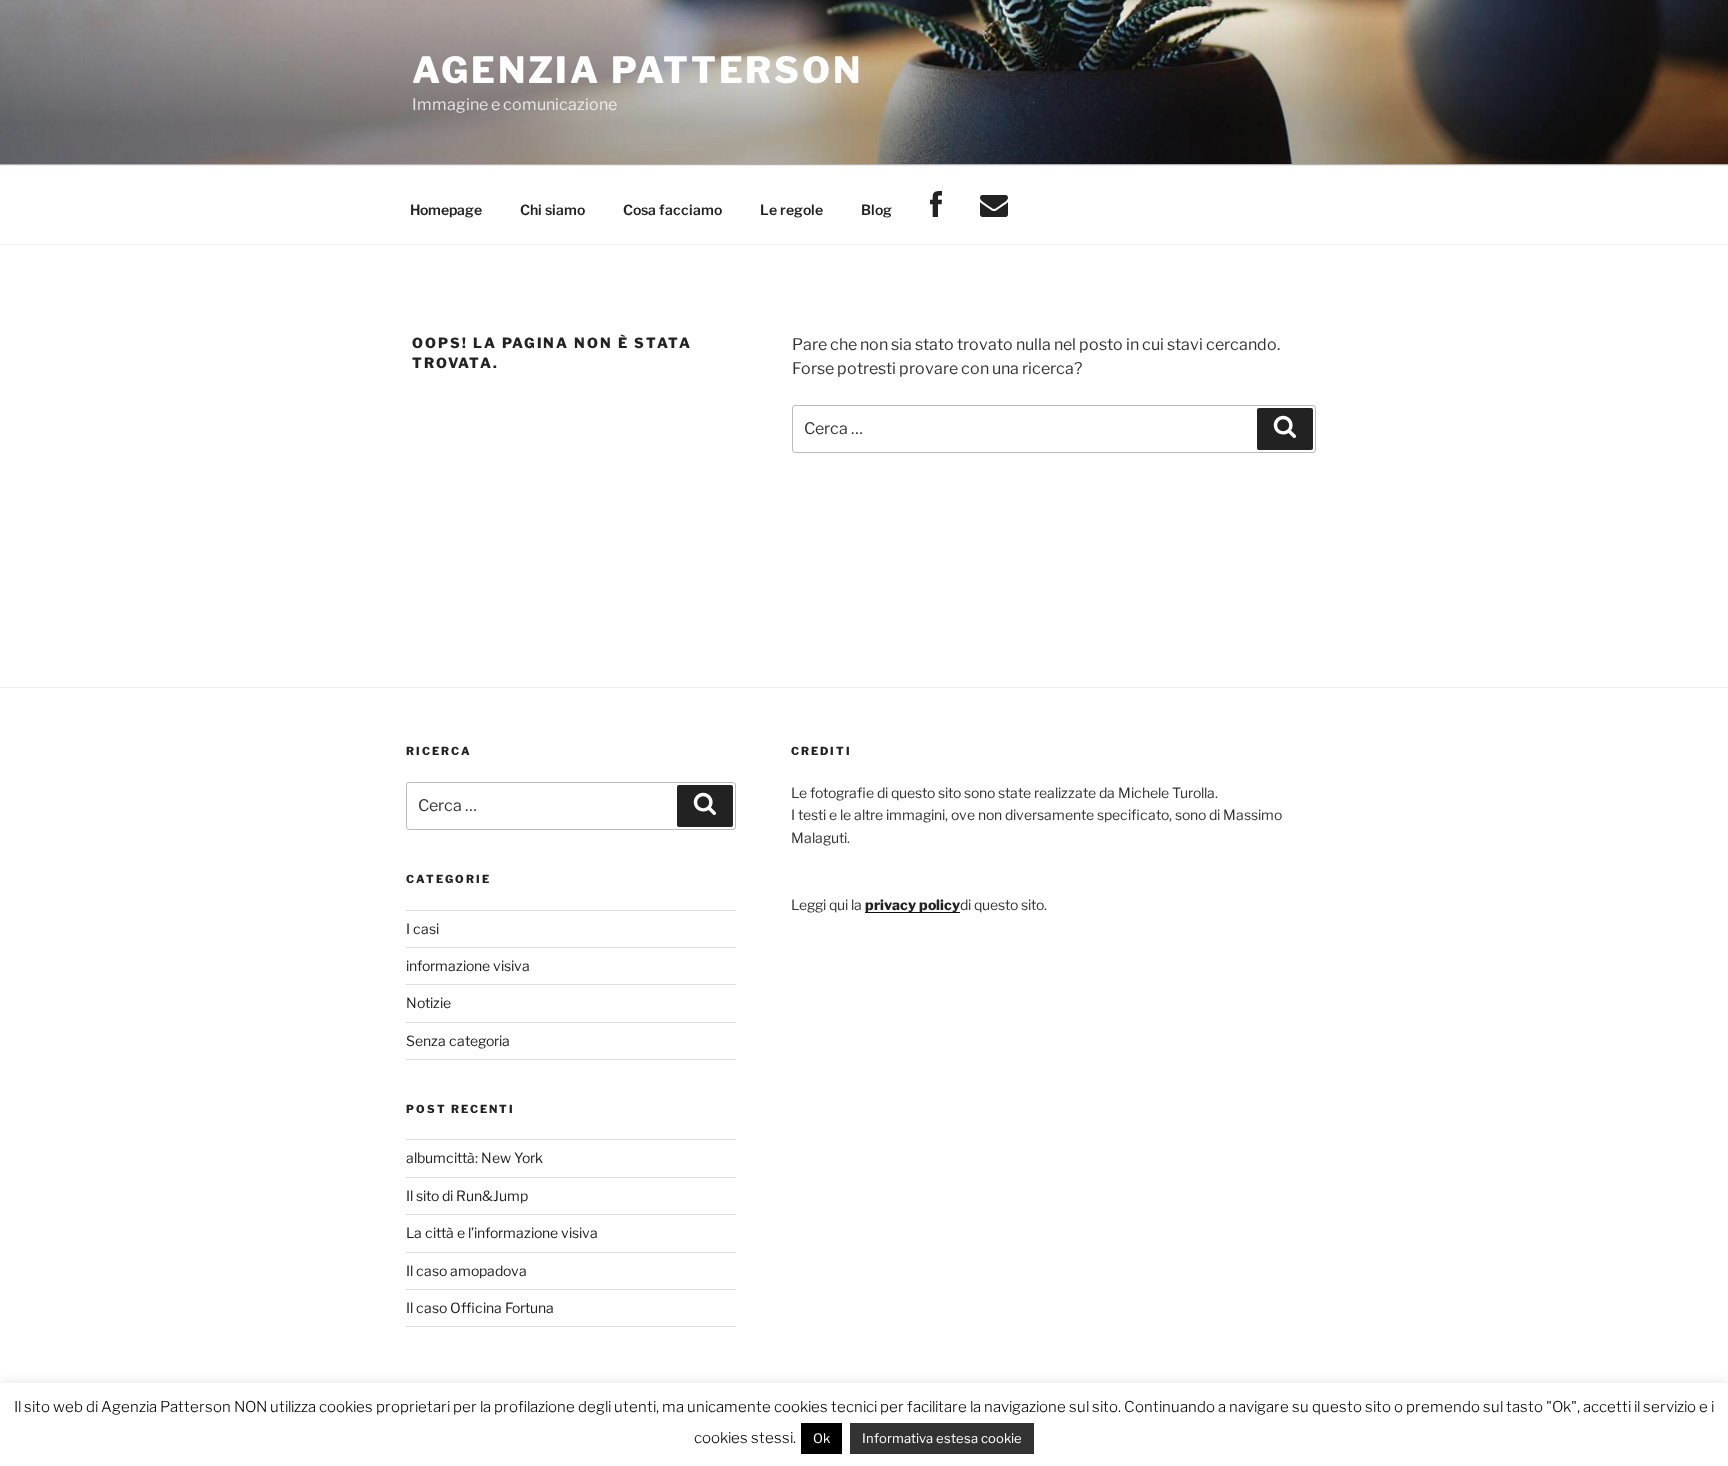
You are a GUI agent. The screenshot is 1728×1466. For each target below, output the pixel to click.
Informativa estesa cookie (942, 1438)
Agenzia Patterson (637, 70)
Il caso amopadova (466, 1270)
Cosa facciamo (672, 209)
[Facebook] (935, 205)
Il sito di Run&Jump (467, 1195)
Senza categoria (458, 1040)
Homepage (446, 209)
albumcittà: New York (474, 1157)
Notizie (428, 1002)
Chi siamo (552, 209)
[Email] (993, 205)
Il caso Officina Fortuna (480, 1307)
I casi (422, 928)
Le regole (791, 209)
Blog (876, 209)
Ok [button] (821, 1438)
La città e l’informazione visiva (502, 1232)
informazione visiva (468, 965)
